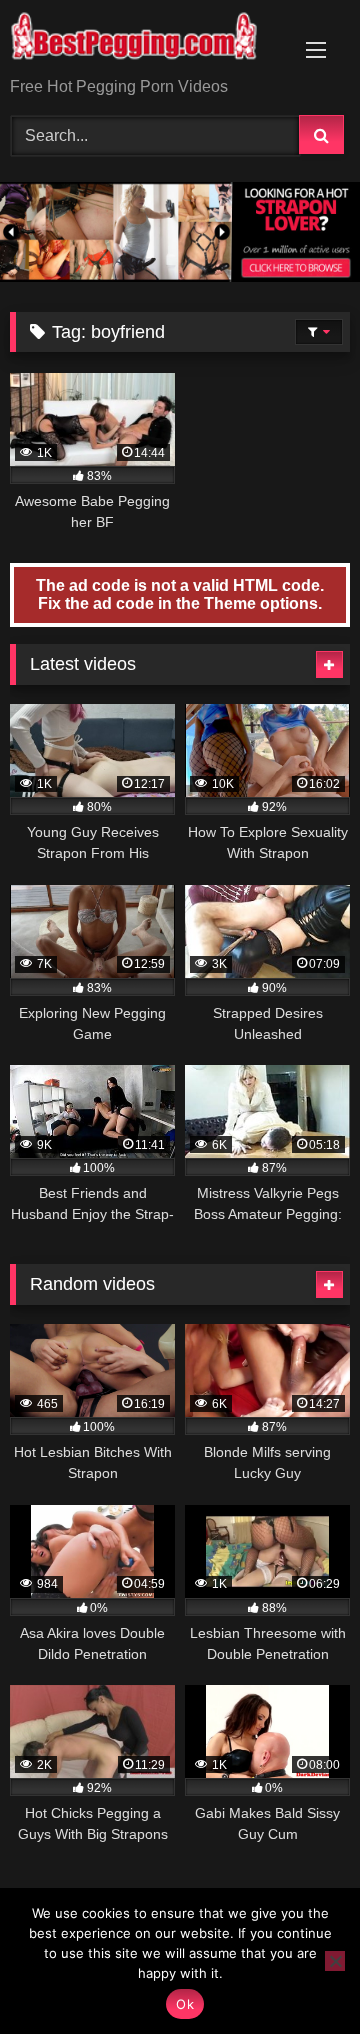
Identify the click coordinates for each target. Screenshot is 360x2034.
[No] (335, 1961)
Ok (185, 2004)
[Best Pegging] (147, 40)
